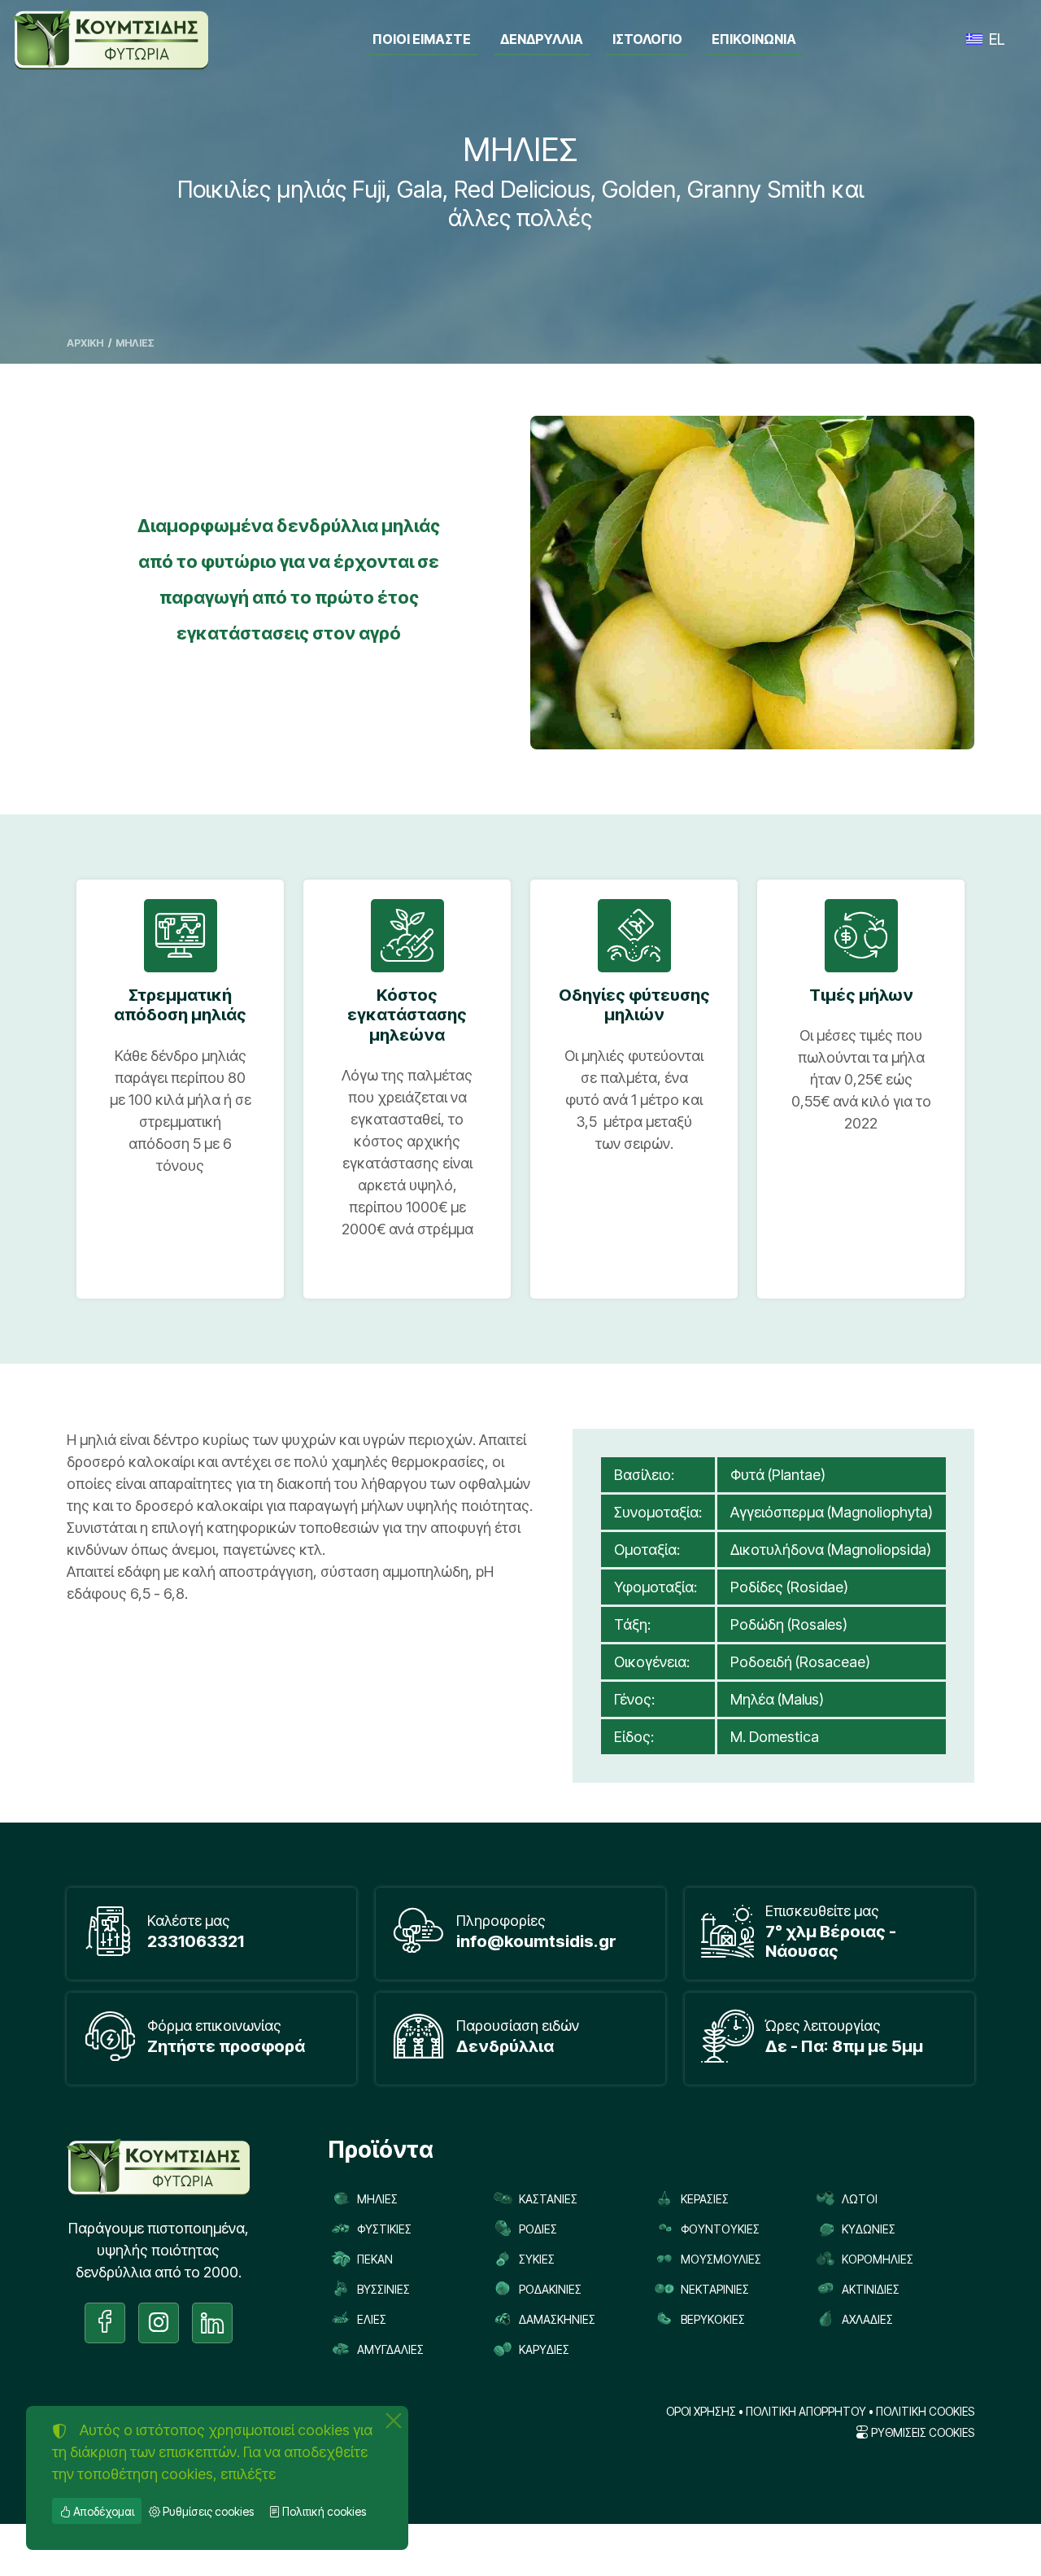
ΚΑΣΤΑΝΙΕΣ (548, 2199)
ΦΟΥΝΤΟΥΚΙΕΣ (720, 2229)
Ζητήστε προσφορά (226, 2046)
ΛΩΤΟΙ (860, 2199)
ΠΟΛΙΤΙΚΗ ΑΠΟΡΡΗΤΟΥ (806, 2412)
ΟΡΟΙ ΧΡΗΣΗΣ (701, 2412)
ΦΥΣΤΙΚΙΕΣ (384, 2229)
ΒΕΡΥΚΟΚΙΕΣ (713, 2319)
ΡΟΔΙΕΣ (538, 2229)
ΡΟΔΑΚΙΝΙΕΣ (550, 2289)
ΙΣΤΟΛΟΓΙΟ (647, 39)
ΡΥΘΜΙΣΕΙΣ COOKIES (921, 2433)
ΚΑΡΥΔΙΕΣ (544, 2349)
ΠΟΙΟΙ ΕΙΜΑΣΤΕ (422, 39)
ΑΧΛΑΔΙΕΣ (867, 2319)
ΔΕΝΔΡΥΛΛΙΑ (542, 39)
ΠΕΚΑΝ (375, 2259)
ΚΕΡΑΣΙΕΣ (705, 2199)
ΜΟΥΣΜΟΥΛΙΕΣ (721, 2259)
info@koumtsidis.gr (536, 1941)
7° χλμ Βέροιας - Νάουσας (831, 1941)
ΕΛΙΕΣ (372, 2319)
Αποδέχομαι (102, 2511)
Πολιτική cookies (323, 2511)
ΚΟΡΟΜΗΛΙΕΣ (878, 2259)
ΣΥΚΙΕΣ (537, 2259)
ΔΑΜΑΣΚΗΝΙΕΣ (557, 2319)
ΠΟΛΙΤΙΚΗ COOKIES (925, 2412)
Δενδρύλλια (505, 2046)
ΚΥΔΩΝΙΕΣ (869, 2229)
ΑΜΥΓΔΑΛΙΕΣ (390, 2349)
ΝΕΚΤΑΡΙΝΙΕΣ (715, 2289)
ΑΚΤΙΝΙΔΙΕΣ (871, 2289)
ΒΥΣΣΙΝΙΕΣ (383, 2289)
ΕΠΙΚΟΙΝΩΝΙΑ (754, 39)
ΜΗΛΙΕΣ (377, 2199)
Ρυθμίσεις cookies (207, 2511)
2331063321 (196, 1941)
